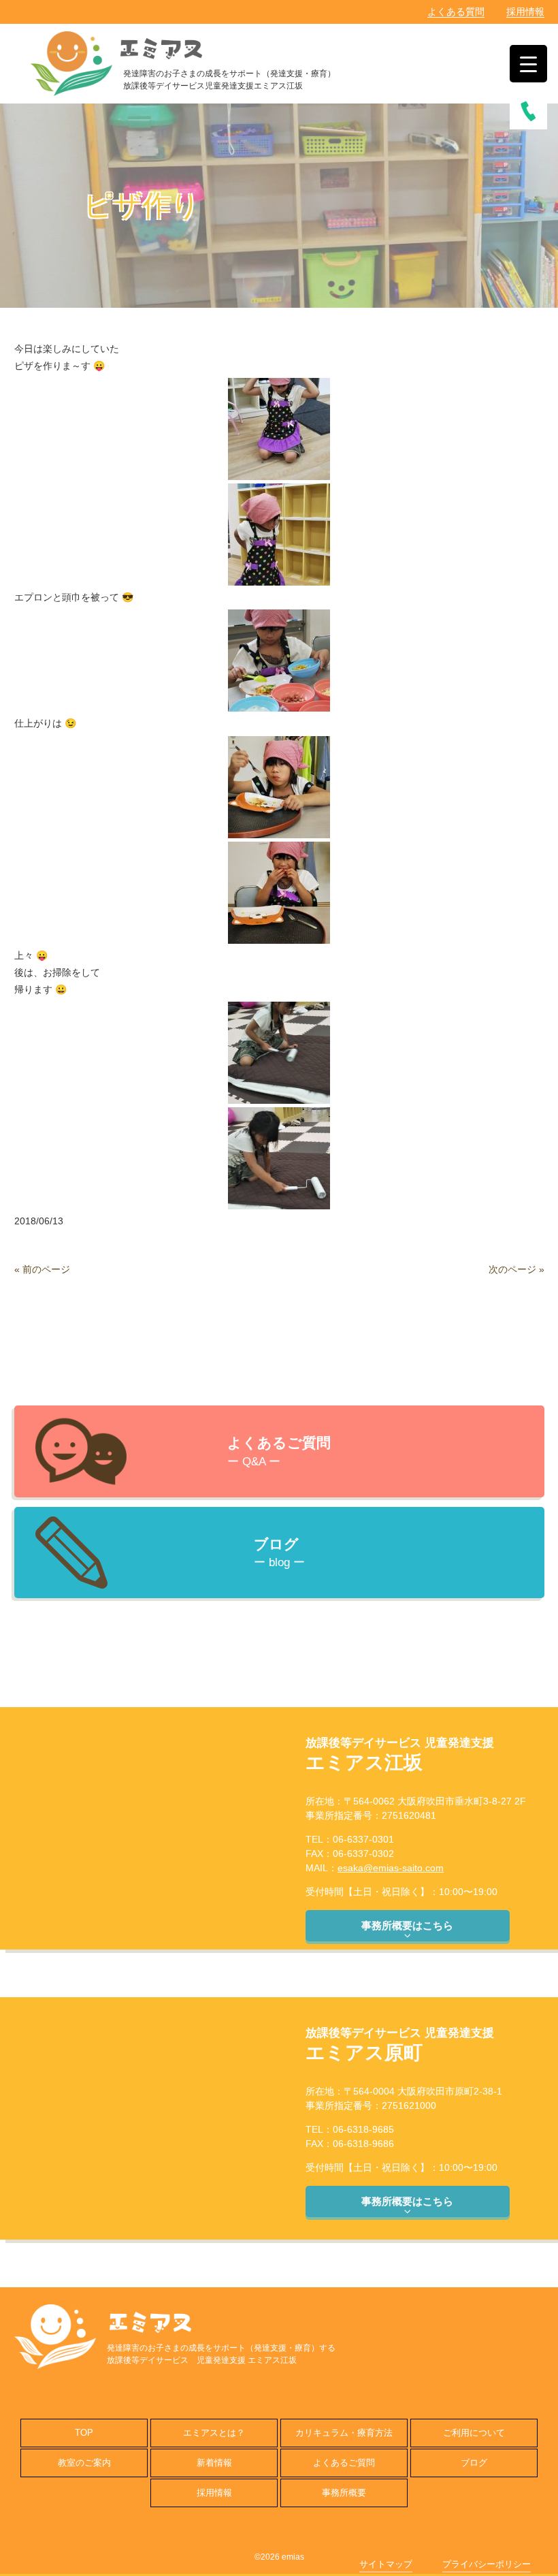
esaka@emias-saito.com (391, 1868)
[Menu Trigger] (528, 64)
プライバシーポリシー (487, 2564)
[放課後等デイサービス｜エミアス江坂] (71, 62)
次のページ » (516, 1269)
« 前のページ (42, 1269)
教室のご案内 (84, 2463)
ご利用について (474, 2433)
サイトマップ (386, 2564)
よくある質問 (456, 12)
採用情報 (525, 12)
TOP (84, 2433)
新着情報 (214, 2463)
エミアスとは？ (214, 2433)
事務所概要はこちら (407, 1925)
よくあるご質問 (344, 2463)
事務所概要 (344, 2493)
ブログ (474, 2463)
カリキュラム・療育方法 (344, 2433)
